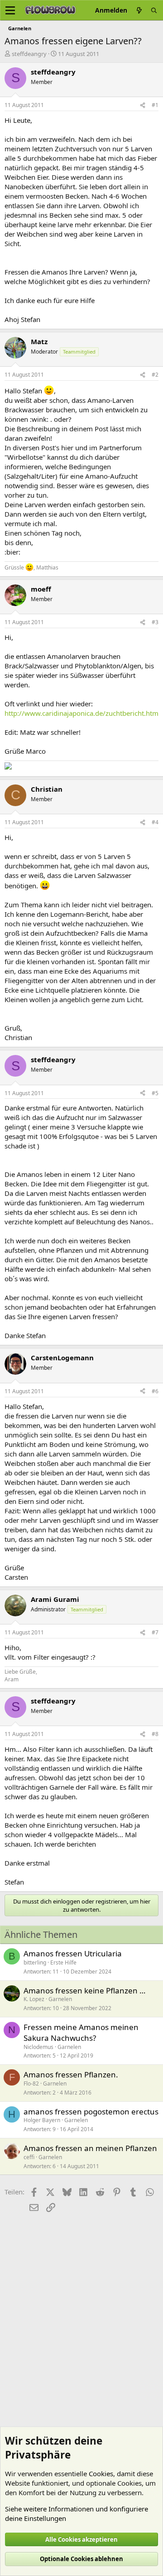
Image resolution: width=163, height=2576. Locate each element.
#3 (155, 622)
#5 (155, 1093)
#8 (155, 1734)
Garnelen (60, 1999)
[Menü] (10, 10)
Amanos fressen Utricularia (73, 1953)
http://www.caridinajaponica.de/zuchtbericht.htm (81, 713)
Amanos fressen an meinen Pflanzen (90, 2148)
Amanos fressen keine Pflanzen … (84, 1990)
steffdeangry (29, 54)
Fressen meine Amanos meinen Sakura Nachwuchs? (81, 2032)
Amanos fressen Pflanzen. (71, 2074)
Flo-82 (31, 2084)
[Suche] (154, 10)
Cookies (101, 2473)
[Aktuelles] (139, 10)
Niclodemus (38, 2047)
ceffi (29, 2157)
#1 (155, 105)
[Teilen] (143, 105)
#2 (155, 375)
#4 (155, 822)
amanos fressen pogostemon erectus (91, 2112)
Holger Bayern (42, 2120)
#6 (155, 1391)
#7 (155, 1632)
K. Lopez (34, 1999)
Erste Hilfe (63, 1962)
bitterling (35, 1962)
